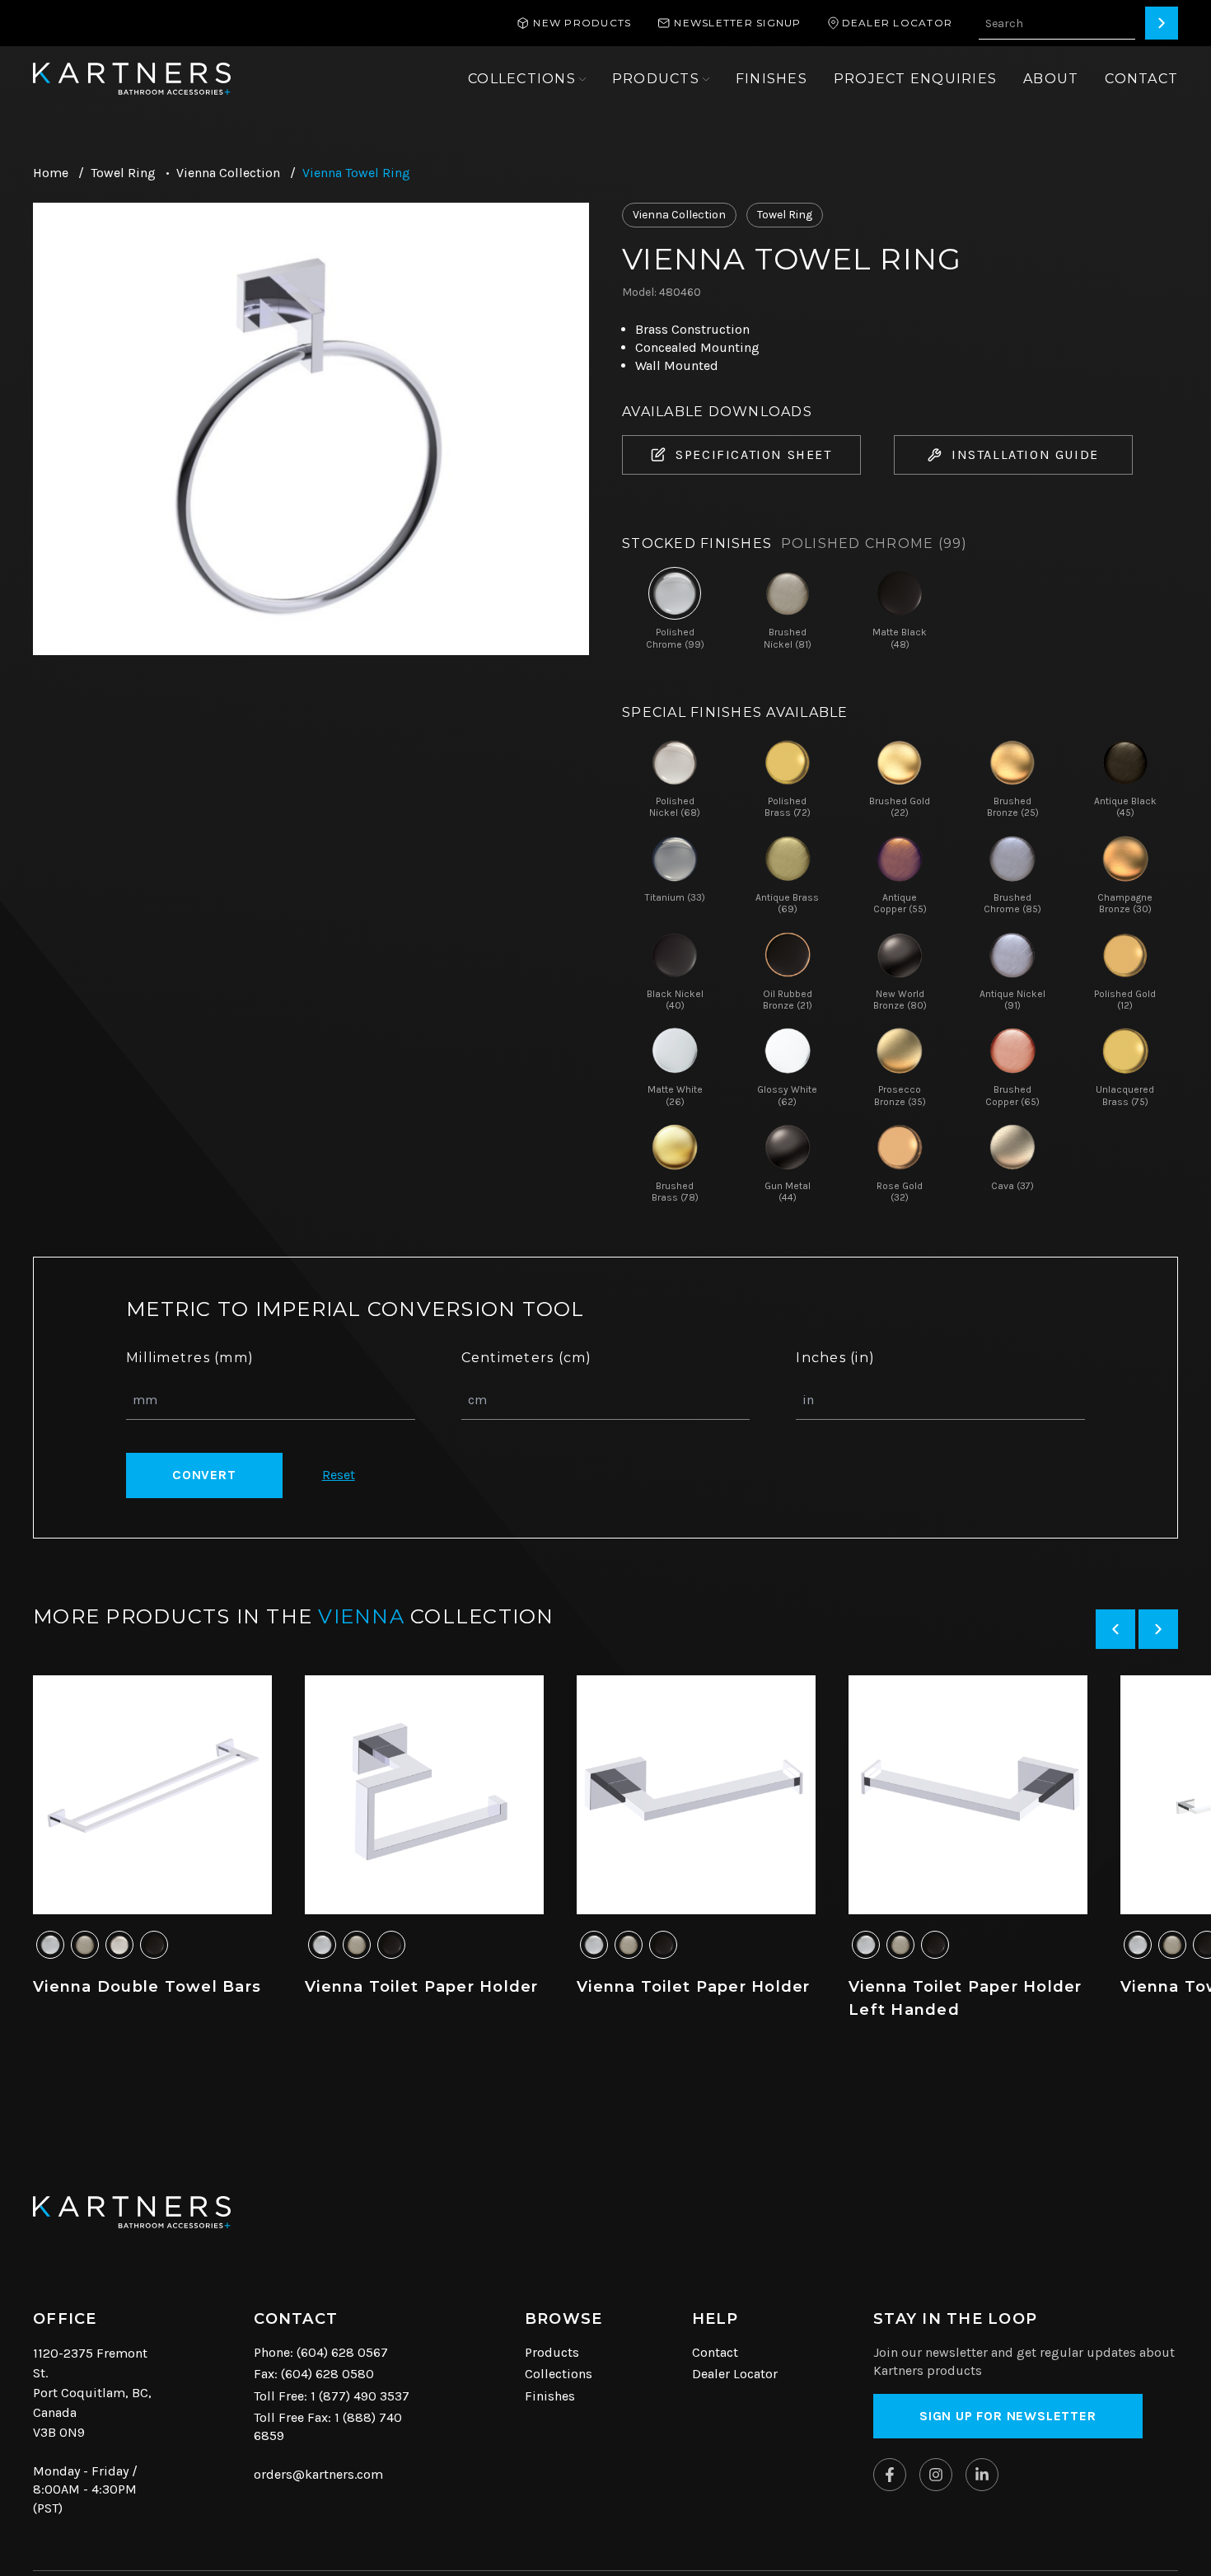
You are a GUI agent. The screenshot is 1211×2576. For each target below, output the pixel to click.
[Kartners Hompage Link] (132, 79)
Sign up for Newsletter (1008, 2416)
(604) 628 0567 (342, 2352)
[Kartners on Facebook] (890, 2475)
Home (51, 173)
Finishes (550, 2396)
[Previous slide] (1115, 1629)
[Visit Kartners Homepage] (132, 2212)
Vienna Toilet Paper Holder (422, 1987)
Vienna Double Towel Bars (147, 1987)
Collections (559, 2374)
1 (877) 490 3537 (360, 2396)
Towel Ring (123, 173)
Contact (715, 2352)
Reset (339, 1475)
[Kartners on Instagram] (936, 2475)
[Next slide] (1158, 1629)
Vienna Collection (228, 173)
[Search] (1162, 23)
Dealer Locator (735, 2374)
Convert (204, 1475)
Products (552, 2352)
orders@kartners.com (318, 2474)
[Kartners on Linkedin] (982, 2475)
